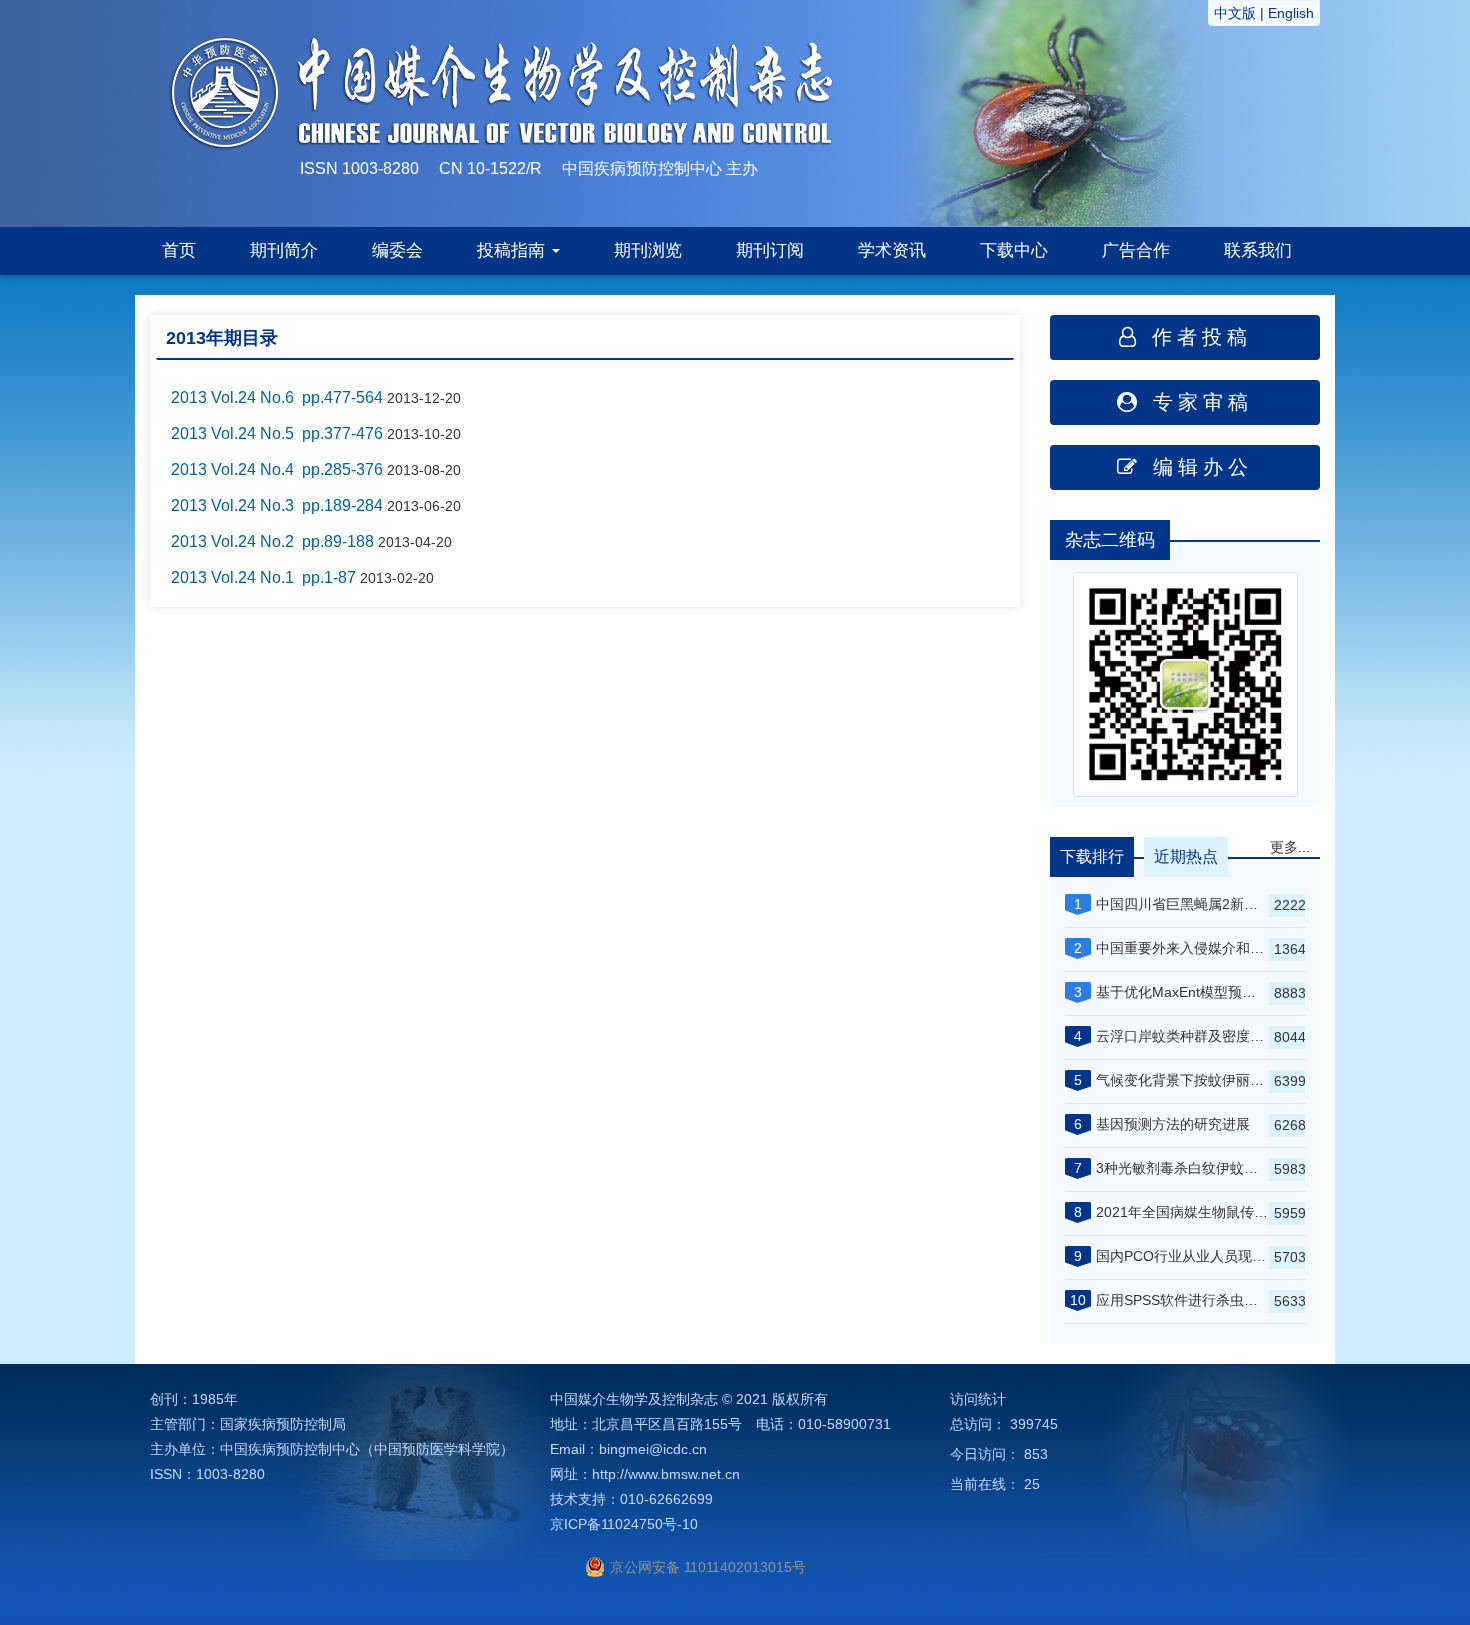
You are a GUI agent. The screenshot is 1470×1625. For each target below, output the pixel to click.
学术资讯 (892, 250)
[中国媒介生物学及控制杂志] (1055, 112)
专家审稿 (1197, 402)
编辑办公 (1197, 467)
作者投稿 (1196, 337)
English (1291, 13)
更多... (1290, 847)
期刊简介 (284, 250)
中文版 (1235, 13)
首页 (179, 250)
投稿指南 (513, 250)
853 (1036, 1454)
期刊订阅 (770, 250)
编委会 (397, 250)
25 (1032, 1484)
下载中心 (1014, 250)
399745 (1034, 1424)
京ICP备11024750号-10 (624, 1524)
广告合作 (1136, 250)
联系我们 (1258, 250)
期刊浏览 (648, 250)
